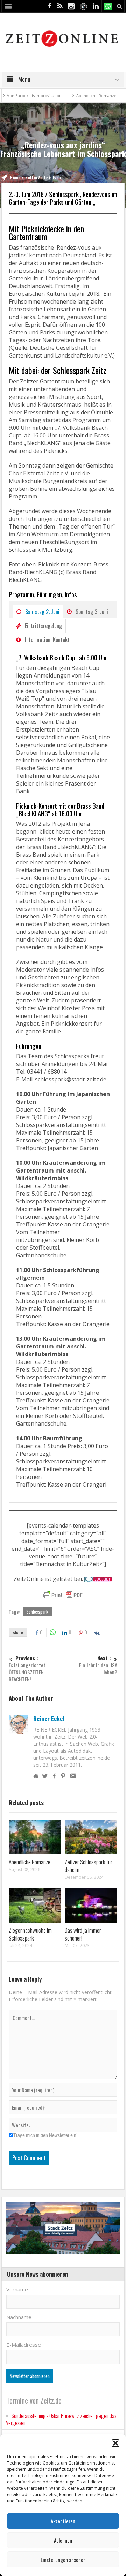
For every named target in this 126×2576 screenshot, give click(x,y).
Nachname (19, 2317)
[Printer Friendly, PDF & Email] (63, 1595)
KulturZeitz (37, 178)
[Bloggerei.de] (98, 1579)
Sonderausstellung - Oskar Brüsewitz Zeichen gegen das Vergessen (61, 2419)
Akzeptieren (63, 2521)
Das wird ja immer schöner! (83, 1934)
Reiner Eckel (49, 1719)
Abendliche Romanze (71, 96)
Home (15, 178)
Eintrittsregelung (43, 626)
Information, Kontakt (47, 640)
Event (58, 178)
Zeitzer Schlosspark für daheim (89, 1866)
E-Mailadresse (24, 2345)
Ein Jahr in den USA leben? (98, 1665)
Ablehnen (63, 2540)
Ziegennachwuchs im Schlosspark (30, 1934)
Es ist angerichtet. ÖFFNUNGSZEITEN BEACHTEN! (28, 1669)
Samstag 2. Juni (42, 612)
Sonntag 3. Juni (92, 612)
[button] (115, 2443)
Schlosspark (37, 1612)
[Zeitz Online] (63, 38)
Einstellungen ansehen (63, 2560)
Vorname (17, 2289)
